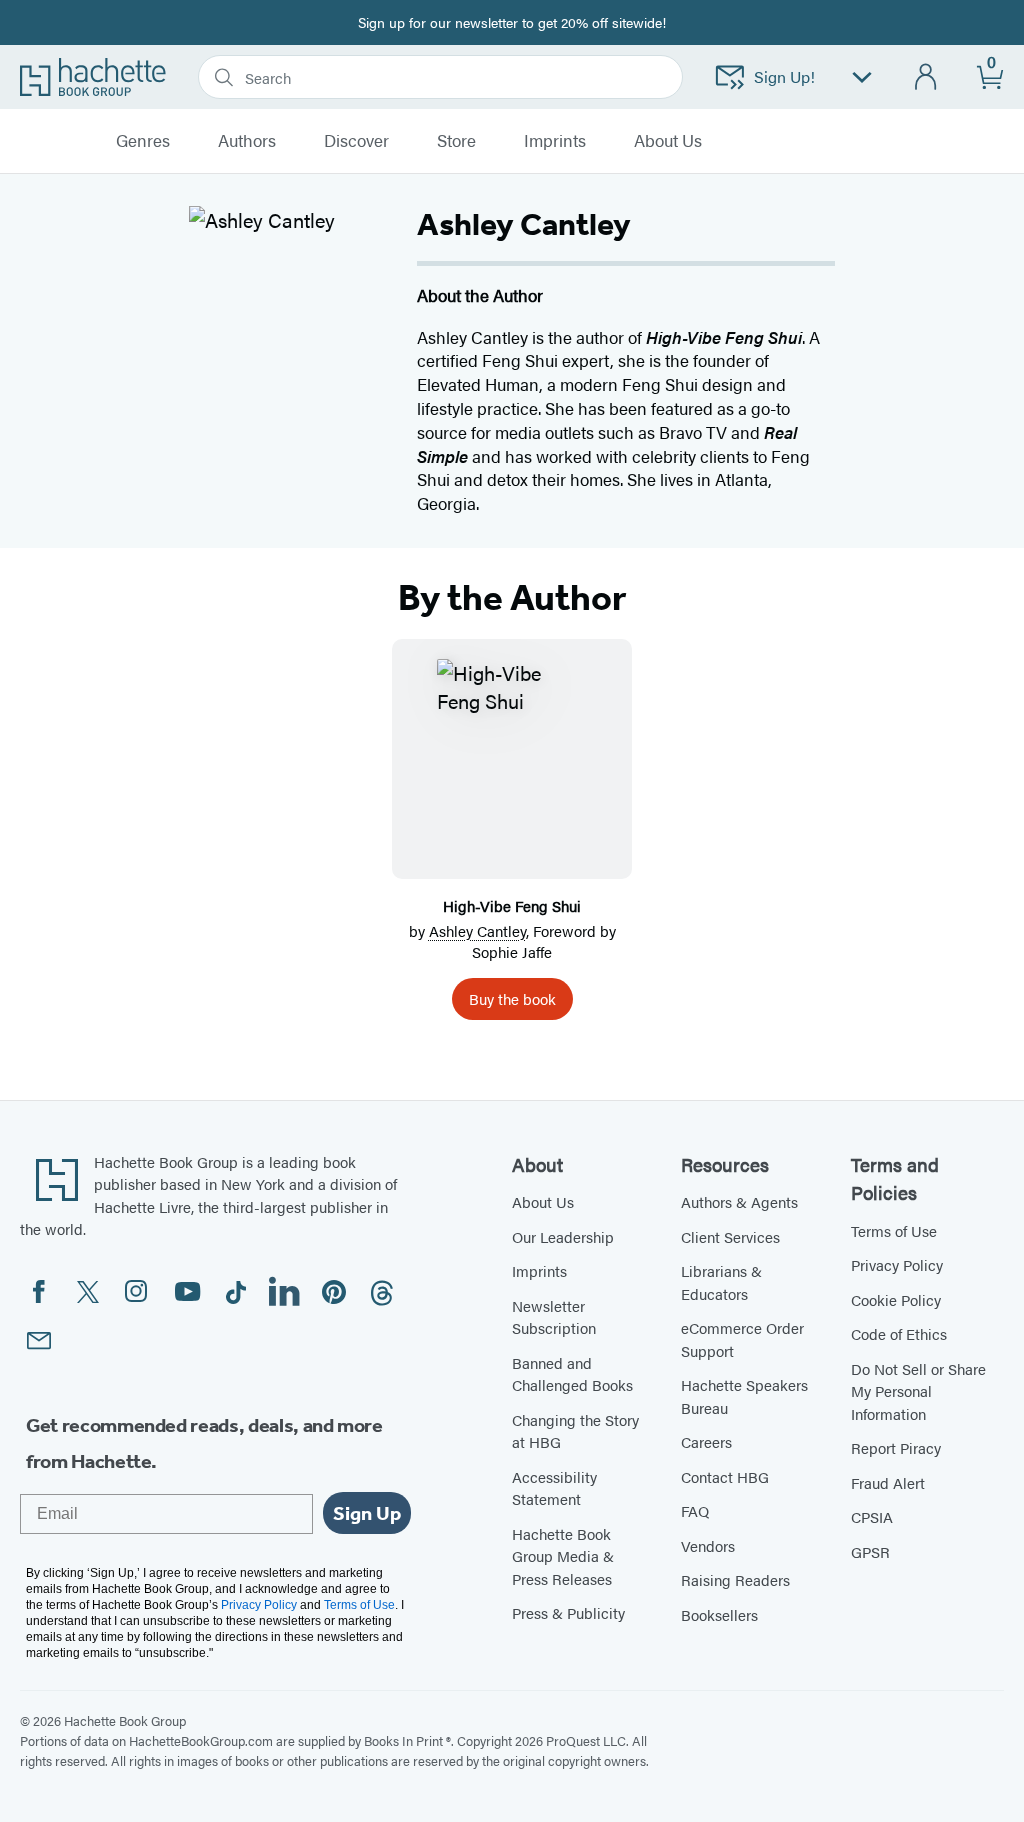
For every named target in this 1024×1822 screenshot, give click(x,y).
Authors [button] (247, 141)
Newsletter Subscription (554, 1317)
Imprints (555, 141)
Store (456, 141)
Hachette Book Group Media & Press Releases (563, 1556)
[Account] (926, 77)
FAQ (695, 1510)
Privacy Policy (897, 1264)
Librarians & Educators (721, 1282)
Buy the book (512, 998)
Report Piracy (896, 1447)
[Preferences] (862, 77)
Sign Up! (784, 76)
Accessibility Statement (554, 1488)
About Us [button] (668, 141)
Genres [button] (143, 141)
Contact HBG (725, 1476)
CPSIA (872, 1516)
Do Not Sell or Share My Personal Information (918, 1391)
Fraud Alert (888, 1482)
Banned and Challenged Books (572, 1374)
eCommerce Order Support (742, 1339)
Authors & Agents (739, 1201)
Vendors (708, 1545)
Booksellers (719, 1614)
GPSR (870, 1551)
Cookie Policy (896, 1299)
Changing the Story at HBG (575, 1431)
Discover (356, 141)
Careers (706, 1441)
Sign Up (367, 1513)
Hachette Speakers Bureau (744, 1396)
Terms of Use (894, 1230)
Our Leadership (563, 1236)
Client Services (730, 1236)
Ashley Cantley (477, 930)
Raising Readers (735, 1579)
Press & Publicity (568, 1612)
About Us (543, 1201)
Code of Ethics (899, 1333)
